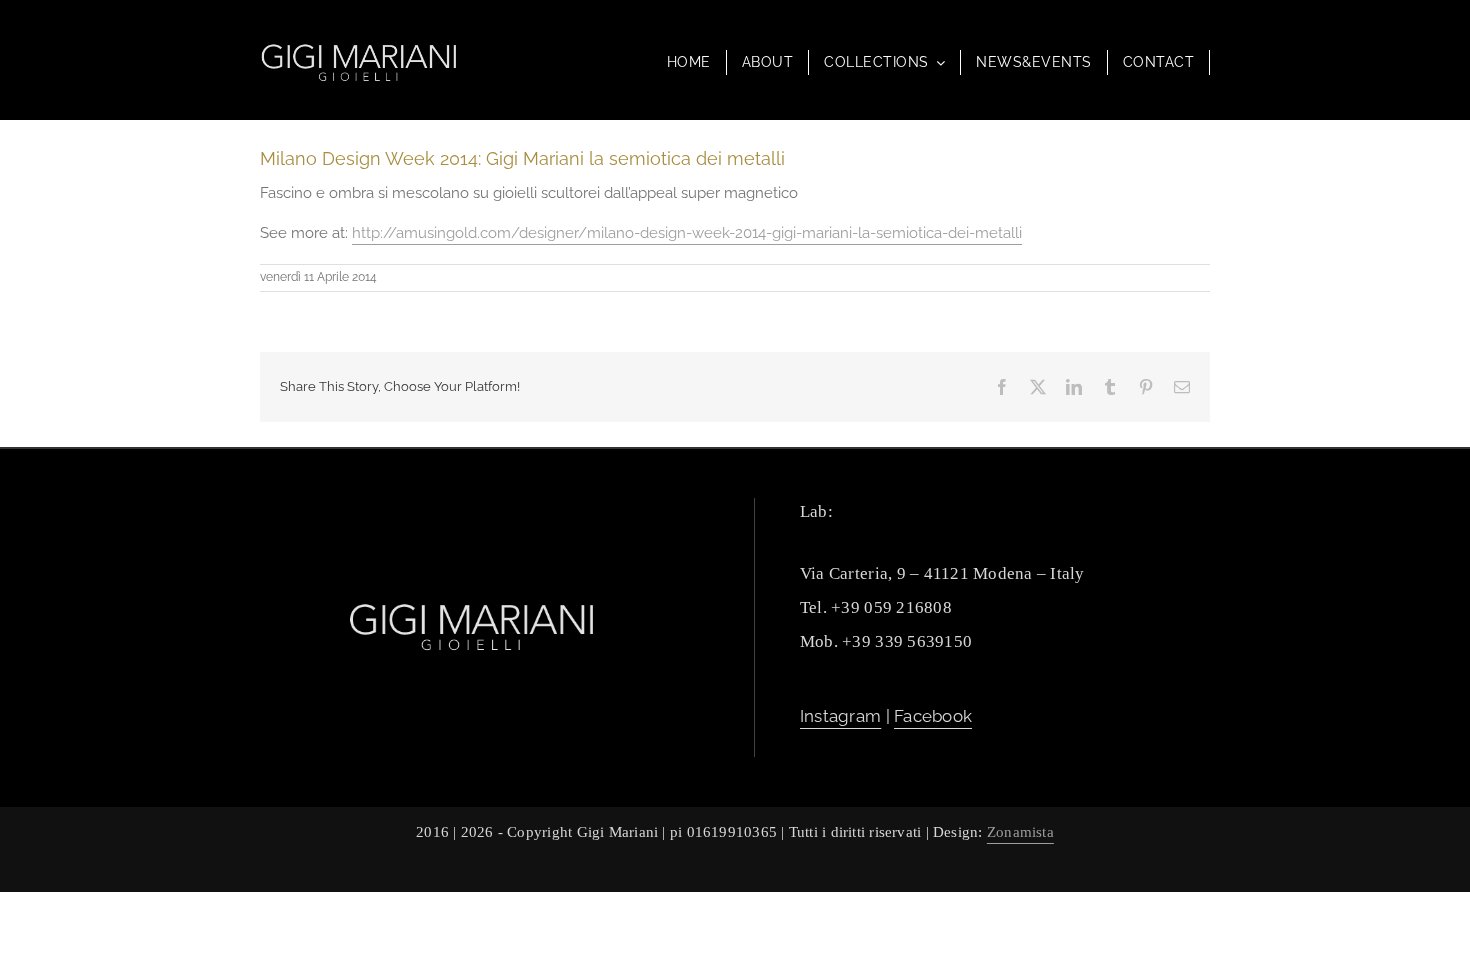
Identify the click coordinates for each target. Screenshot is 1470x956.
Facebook (933, 716)
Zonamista (1020, 832)
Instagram (840, 716)
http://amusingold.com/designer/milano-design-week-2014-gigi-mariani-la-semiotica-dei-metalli (687, 233)
